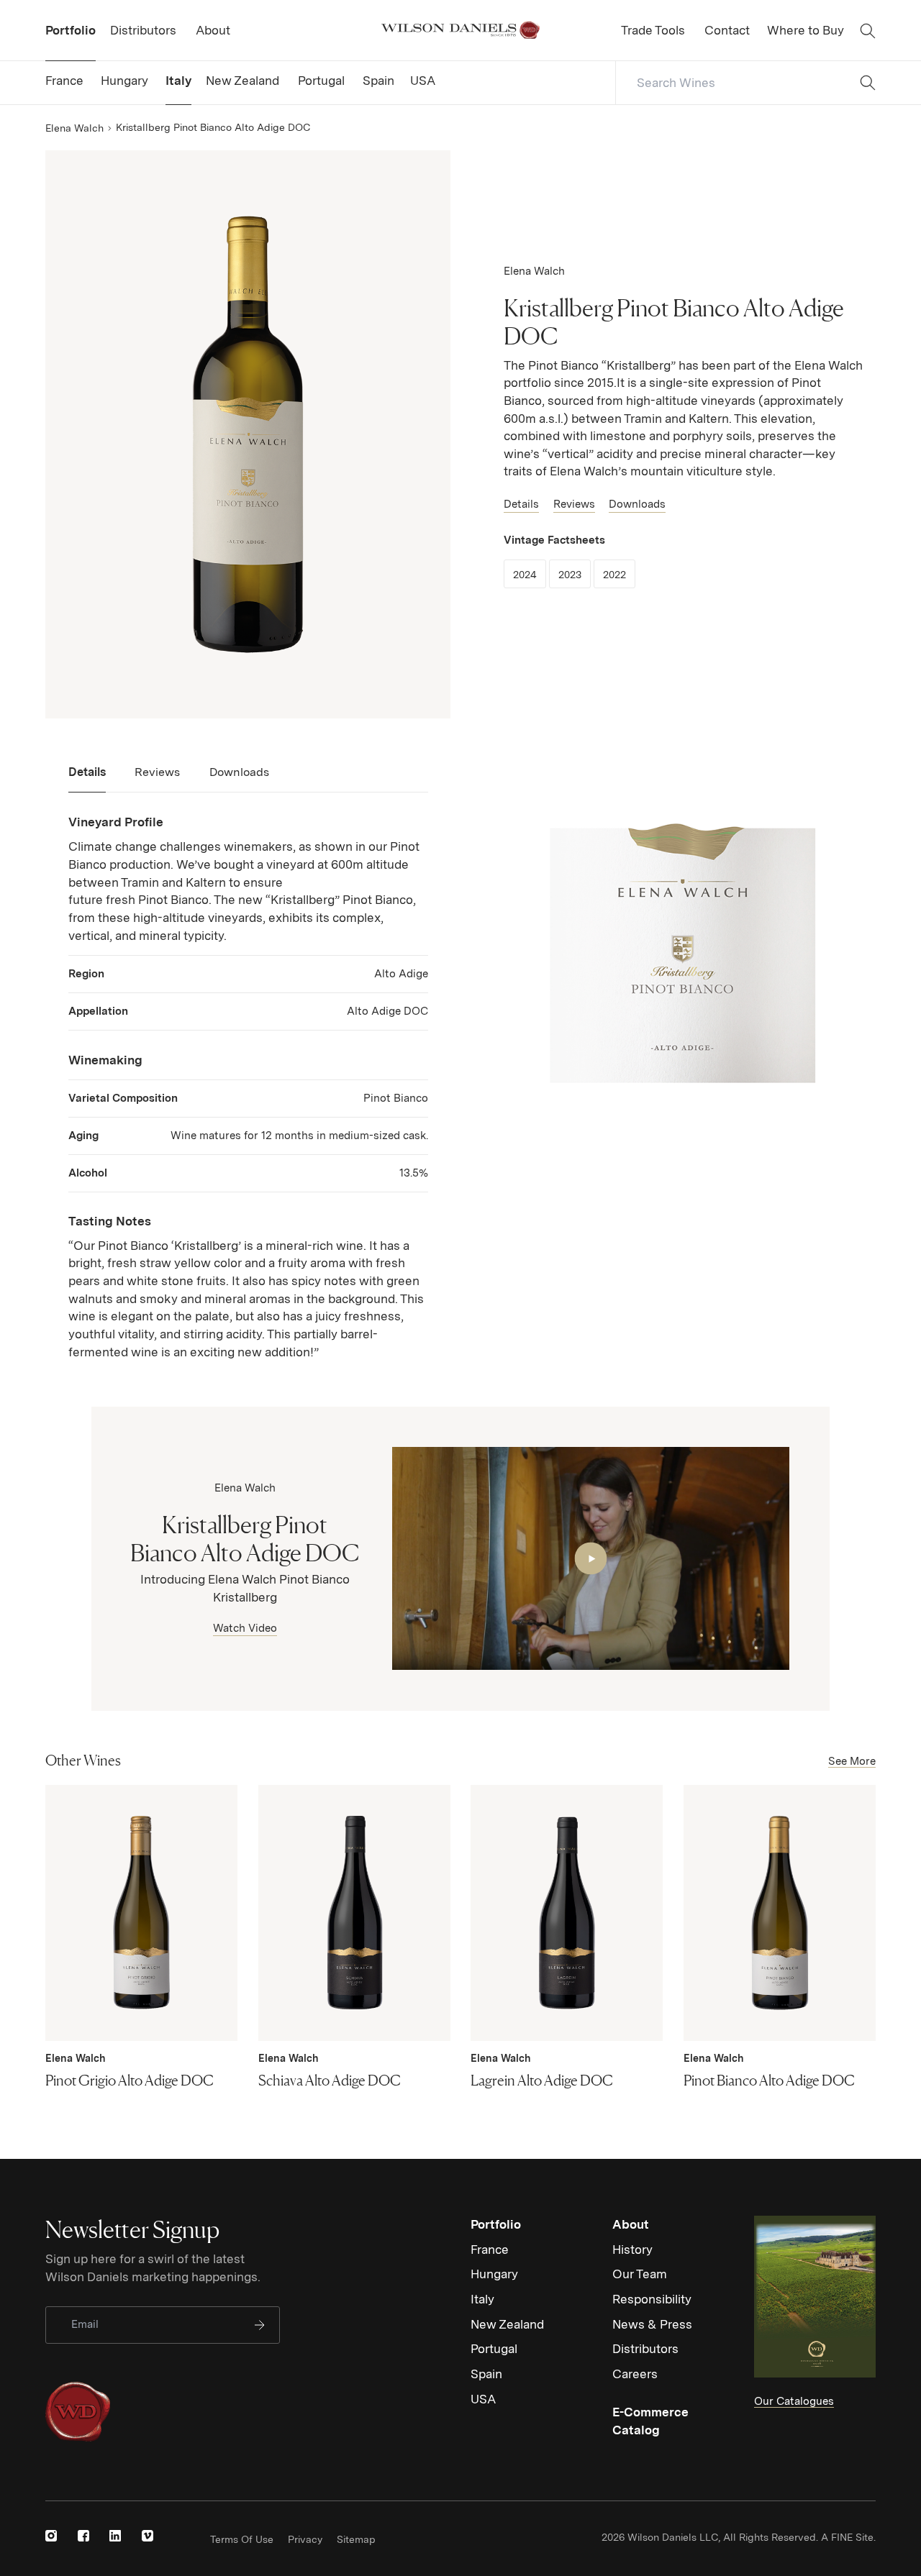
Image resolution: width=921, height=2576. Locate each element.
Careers (635, 2374)
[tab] (87, 778)
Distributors (645, 2349)
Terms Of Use (242, 2539)
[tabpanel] (248, 1087)
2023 (575, 574)
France (490, 2250)
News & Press (652, 2324)
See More (852, 1761)
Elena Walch (74, 128)
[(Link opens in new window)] (51, 2536)
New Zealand (507, 2324)
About (631, 2224)
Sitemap (356, 2539)
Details (521, 504)
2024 (530, 574)
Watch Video (245, 1628)
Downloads (637, 504)
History (632, 2250)
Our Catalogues (794, 2401)
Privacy (305, 2539)
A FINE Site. (848, 2537)
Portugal (494, 2349)
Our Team (640, 2274)
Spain (486, 2374)
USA (483, 2399)
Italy (482, 2299)
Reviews (574, 504)
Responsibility (652, 2299)
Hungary (494, 2274)
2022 (619, 574)
